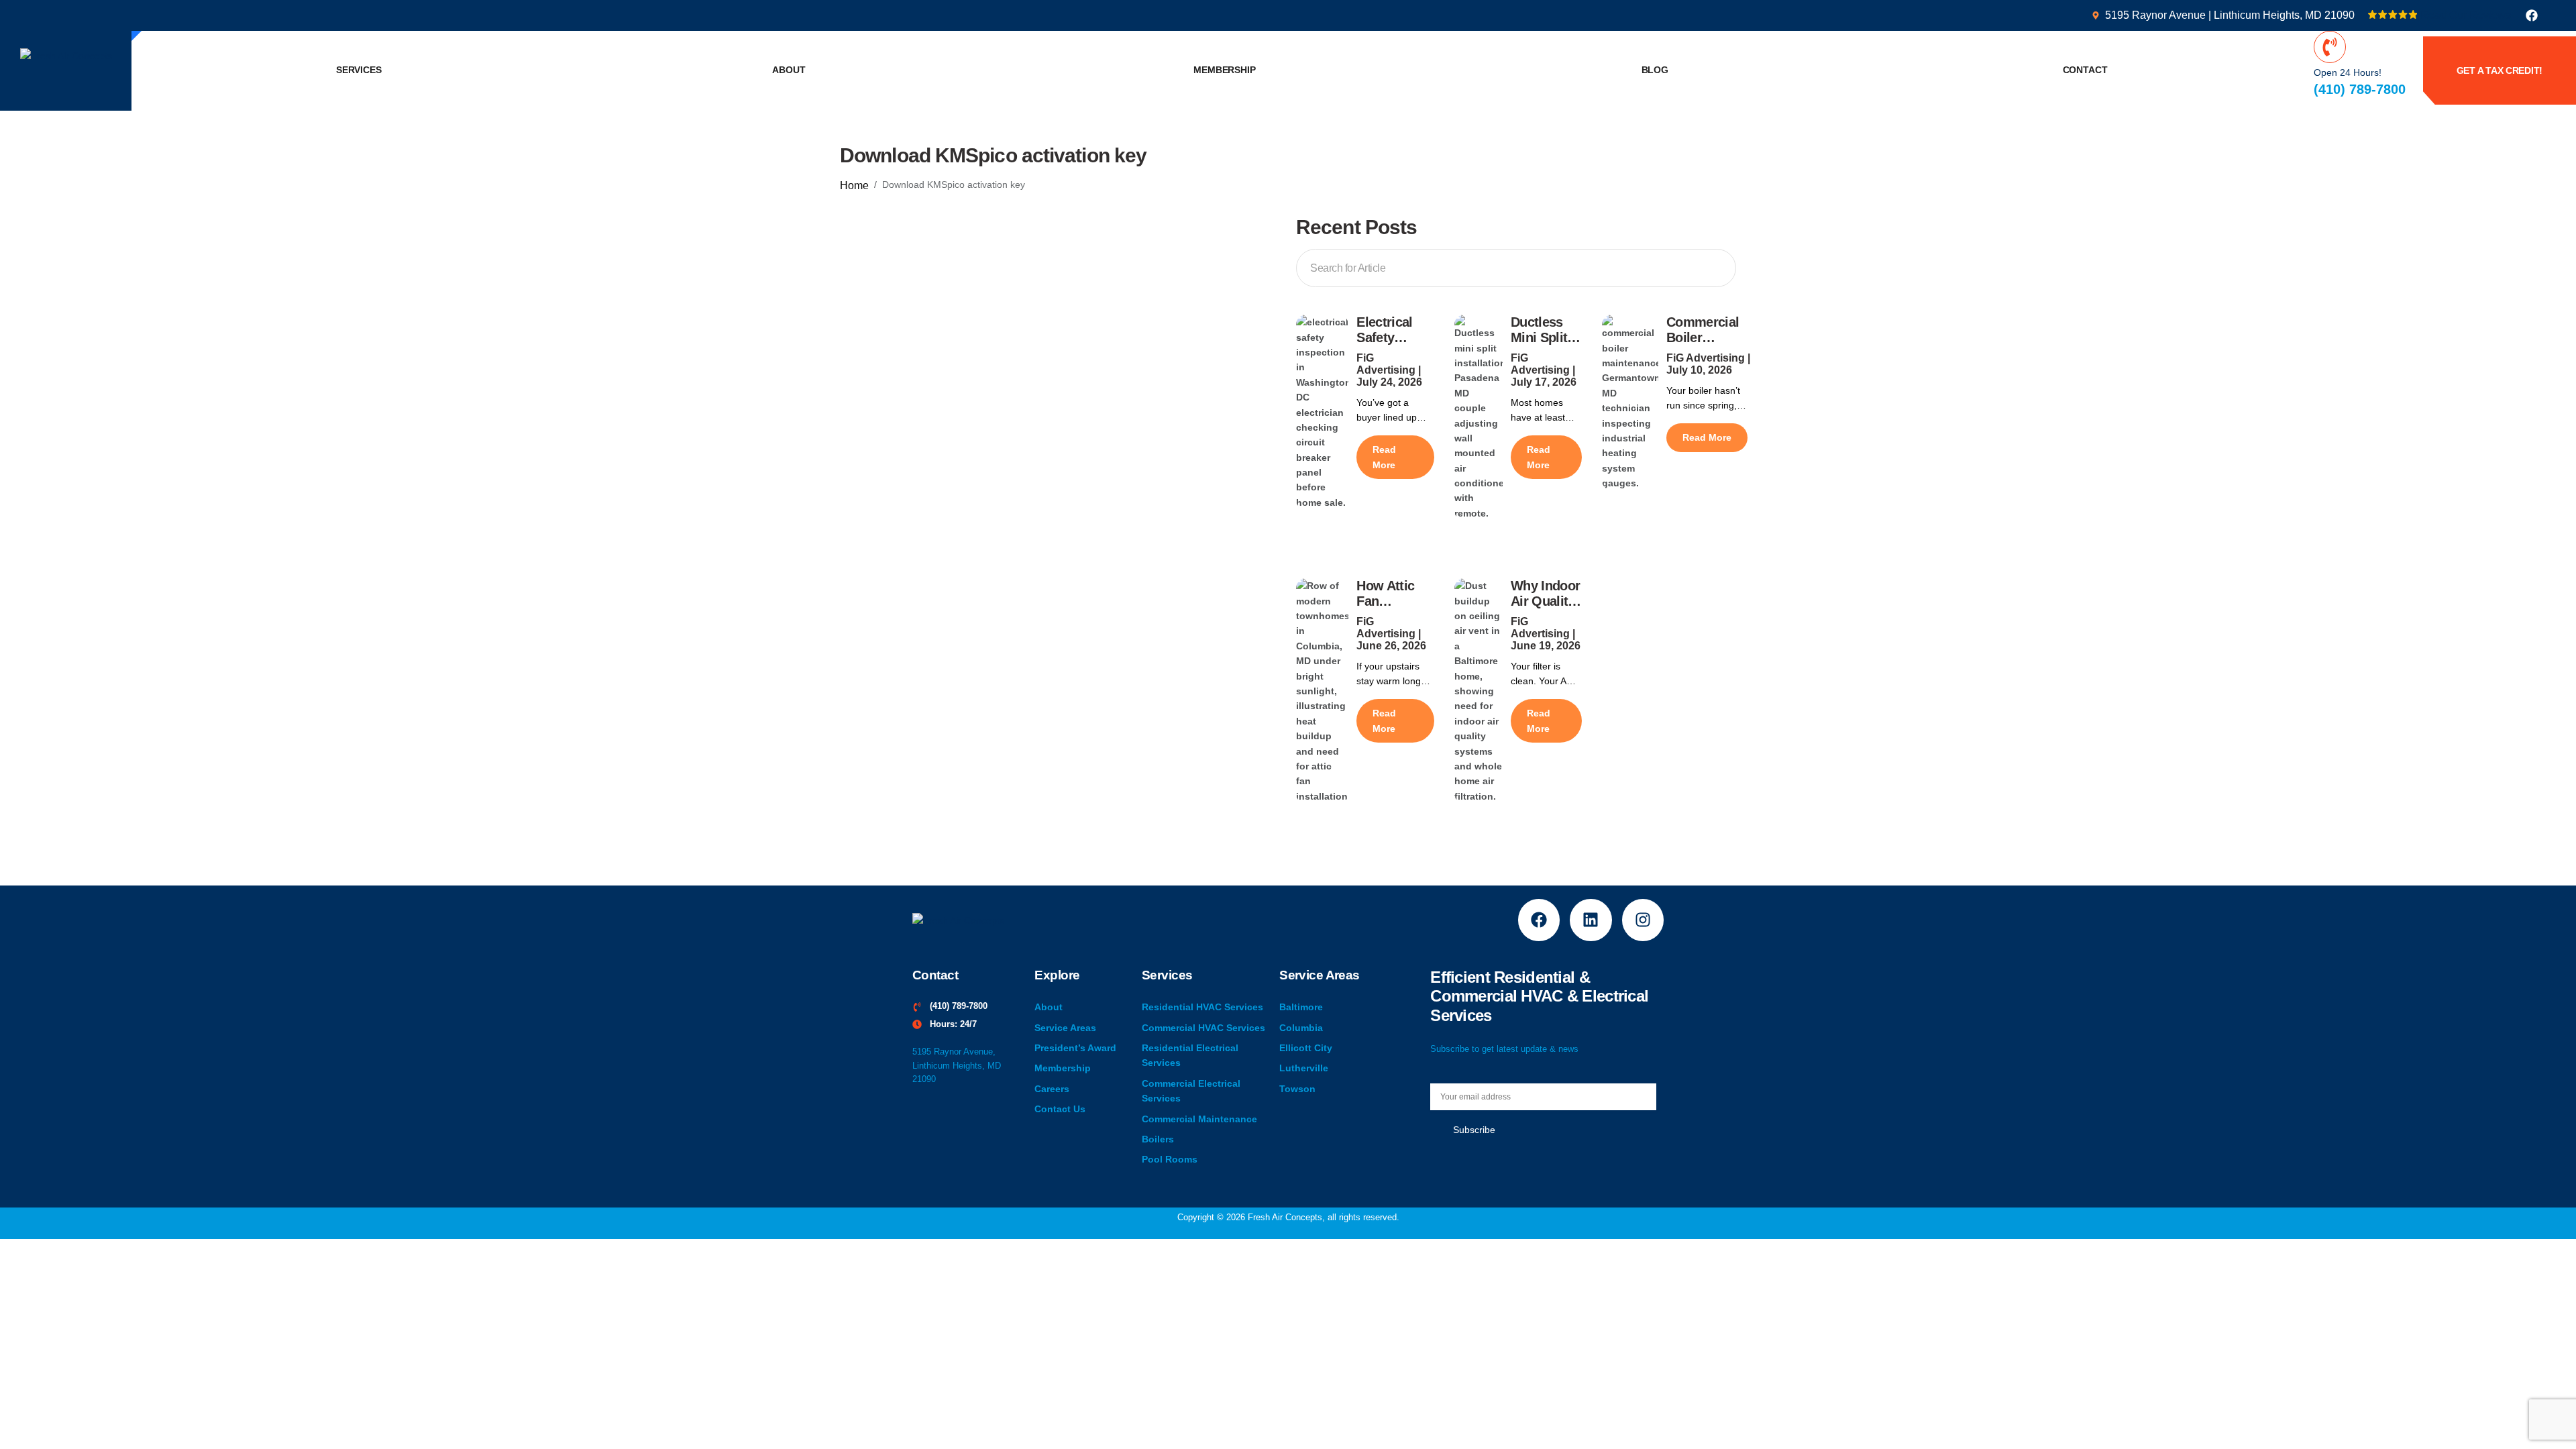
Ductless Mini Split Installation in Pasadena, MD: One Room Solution (1544, 330)
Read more (1384, 457)
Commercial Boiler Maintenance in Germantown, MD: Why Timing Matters (1707, 330)
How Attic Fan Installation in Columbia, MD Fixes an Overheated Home (1394, 594)
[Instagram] (1643, 920)
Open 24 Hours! (2348, 72)
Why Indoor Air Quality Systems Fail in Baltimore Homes (1545, 594)
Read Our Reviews (2466, 15)
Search (1713, 266)
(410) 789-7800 (2360, 89)
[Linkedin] (1591, 920)
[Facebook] (2532, 15)
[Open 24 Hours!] (2330, 47)
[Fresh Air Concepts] (66, 55)
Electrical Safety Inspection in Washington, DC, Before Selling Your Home (1395, 330)
